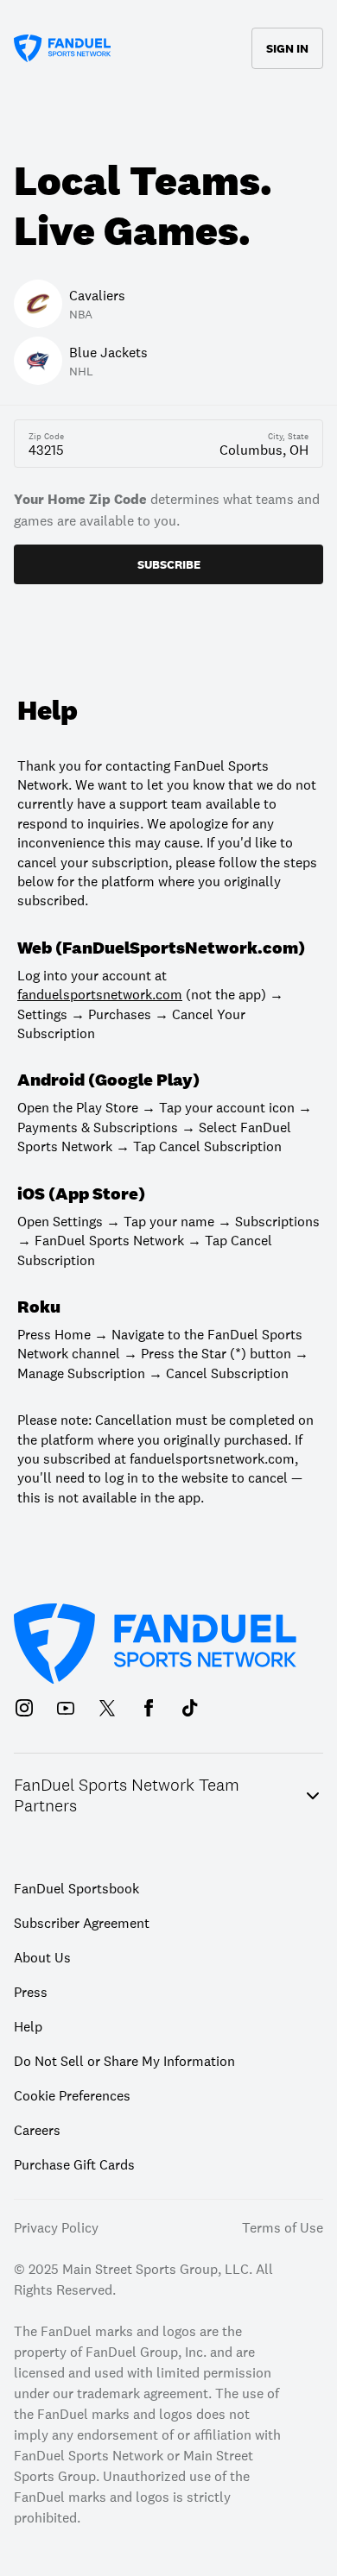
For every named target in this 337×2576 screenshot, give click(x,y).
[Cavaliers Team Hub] (137, 128)
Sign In (287, 48)
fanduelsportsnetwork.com (100, 994)
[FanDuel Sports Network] (62, 48)
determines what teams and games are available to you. (167, 510)
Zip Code (46, 437)
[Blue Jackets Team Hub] (200, 128)
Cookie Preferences (72, 2095)
